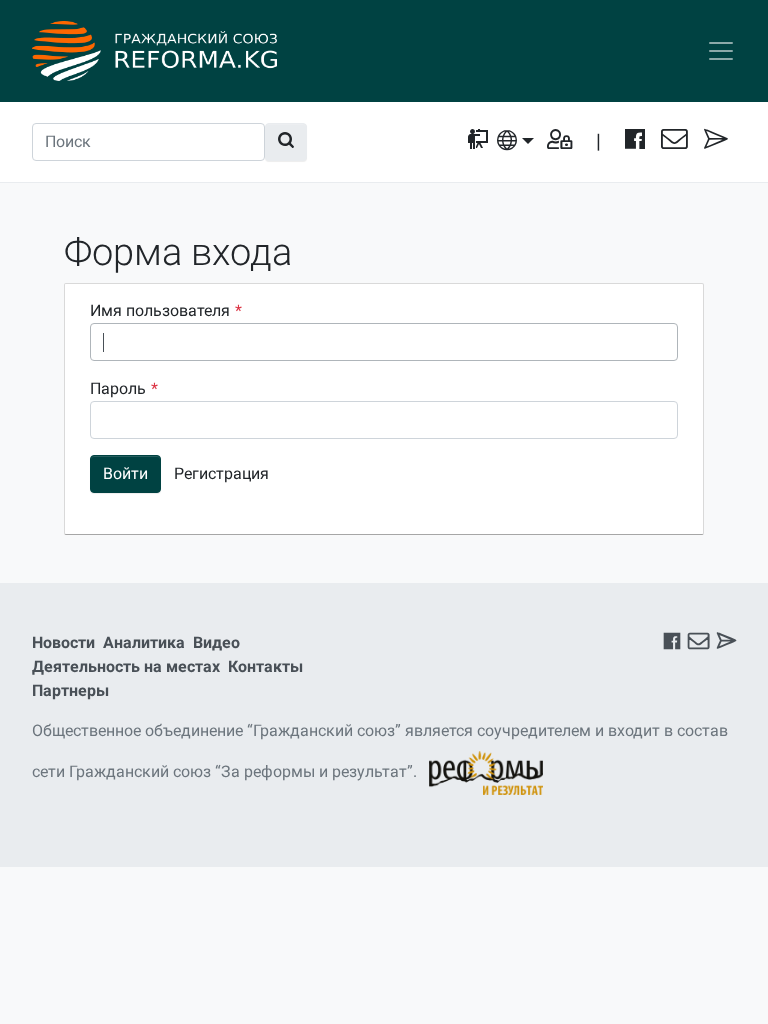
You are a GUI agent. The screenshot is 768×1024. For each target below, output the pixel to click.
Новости (63, 642)
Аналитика (144, 642)
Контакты (265, 666)
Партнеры (70, 690)
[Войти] (559, 141)
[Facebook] (635, 141)
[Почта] (674, 141)
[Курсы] (478, 141)
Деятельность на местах (126, 666)
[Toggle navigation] (721, 51)
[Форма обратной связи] (716, 141)
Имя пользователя (166, 310)
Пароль (124, 388)
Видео (216, 642)
